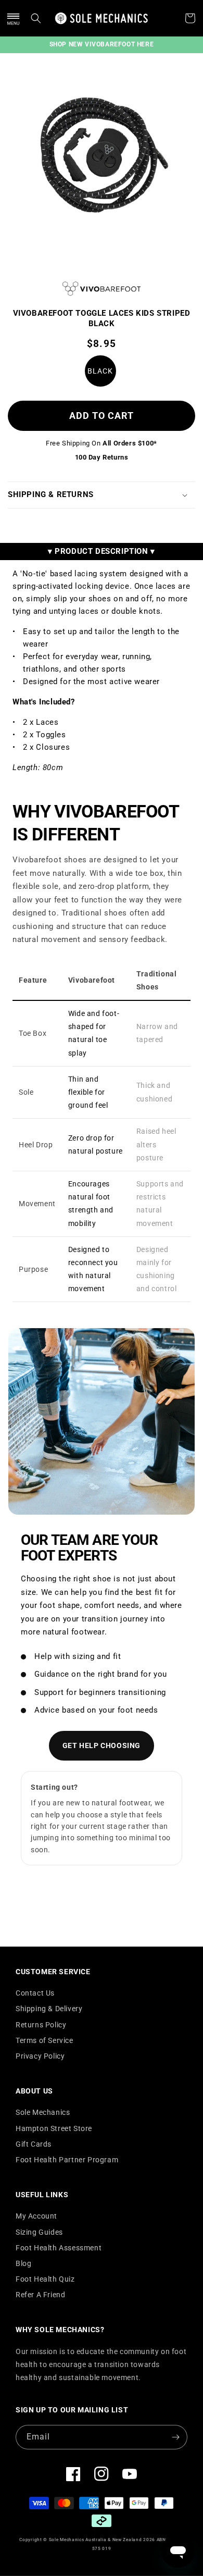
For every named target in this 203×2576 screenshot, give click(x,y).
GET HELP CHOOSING (102, 1745)
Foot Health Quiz (45, 2279)
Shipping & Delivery (49, 2009)
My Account (36, 2216)
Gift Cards (34, 2144)
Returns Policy (41, 2025)
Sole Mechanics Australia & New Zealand (96, 2540)
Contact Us (35, 1993)
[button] (13, 18)
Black (100, 371)
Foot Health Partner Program (67, 2160)
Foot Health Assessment (59, 2248)
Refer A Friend (40, 2295)
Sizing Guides (39, 2232)
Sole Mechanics (43, 2112)
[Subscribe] (175, 2437)
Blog (23, 2263)
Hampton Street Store (54, 2128)
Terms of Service (45, 2040)
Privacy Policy (40, 2056)
